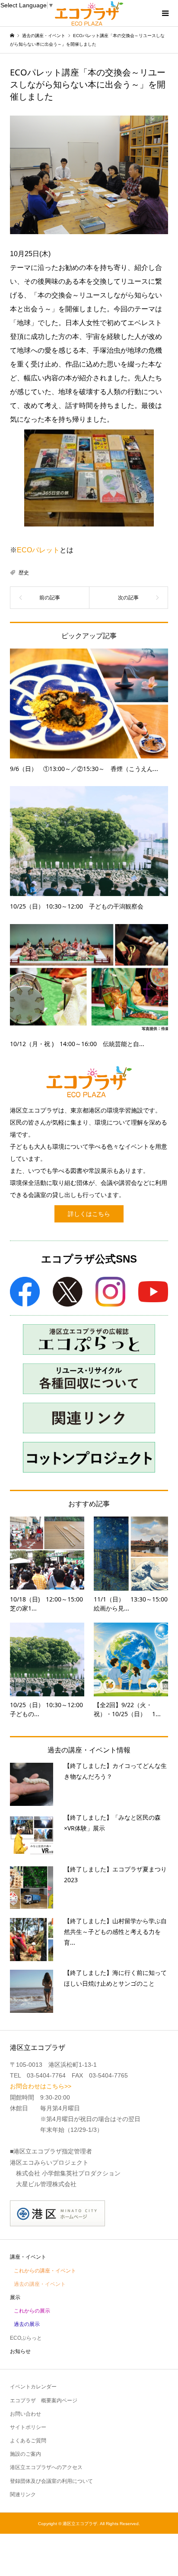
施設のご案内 (25, 2454)
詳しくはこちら (89, 1214)
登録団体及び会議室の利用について (51, 2481)
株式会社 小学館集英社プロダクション (68, 2173)
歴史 (24, 573)
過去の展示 (27, 2324)
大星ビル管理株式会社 (46, 2184)
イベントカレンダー (33, 2387)
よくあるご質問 (28, 2441)
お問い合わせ (25, 2414)
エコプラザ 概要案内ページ (44, 2401)
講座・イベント (28, 2257)
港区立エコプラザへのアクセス (46, 2467)
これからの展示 (32, 2311)
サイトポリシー (28, 2427)
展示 (15, 2297)
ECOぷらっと (26, 2338)
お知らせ (20, 2351)
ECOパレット (38, 550)
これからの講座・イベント (45, 2271)
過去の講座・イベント (40, 2284)
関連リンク (23, 2495)
